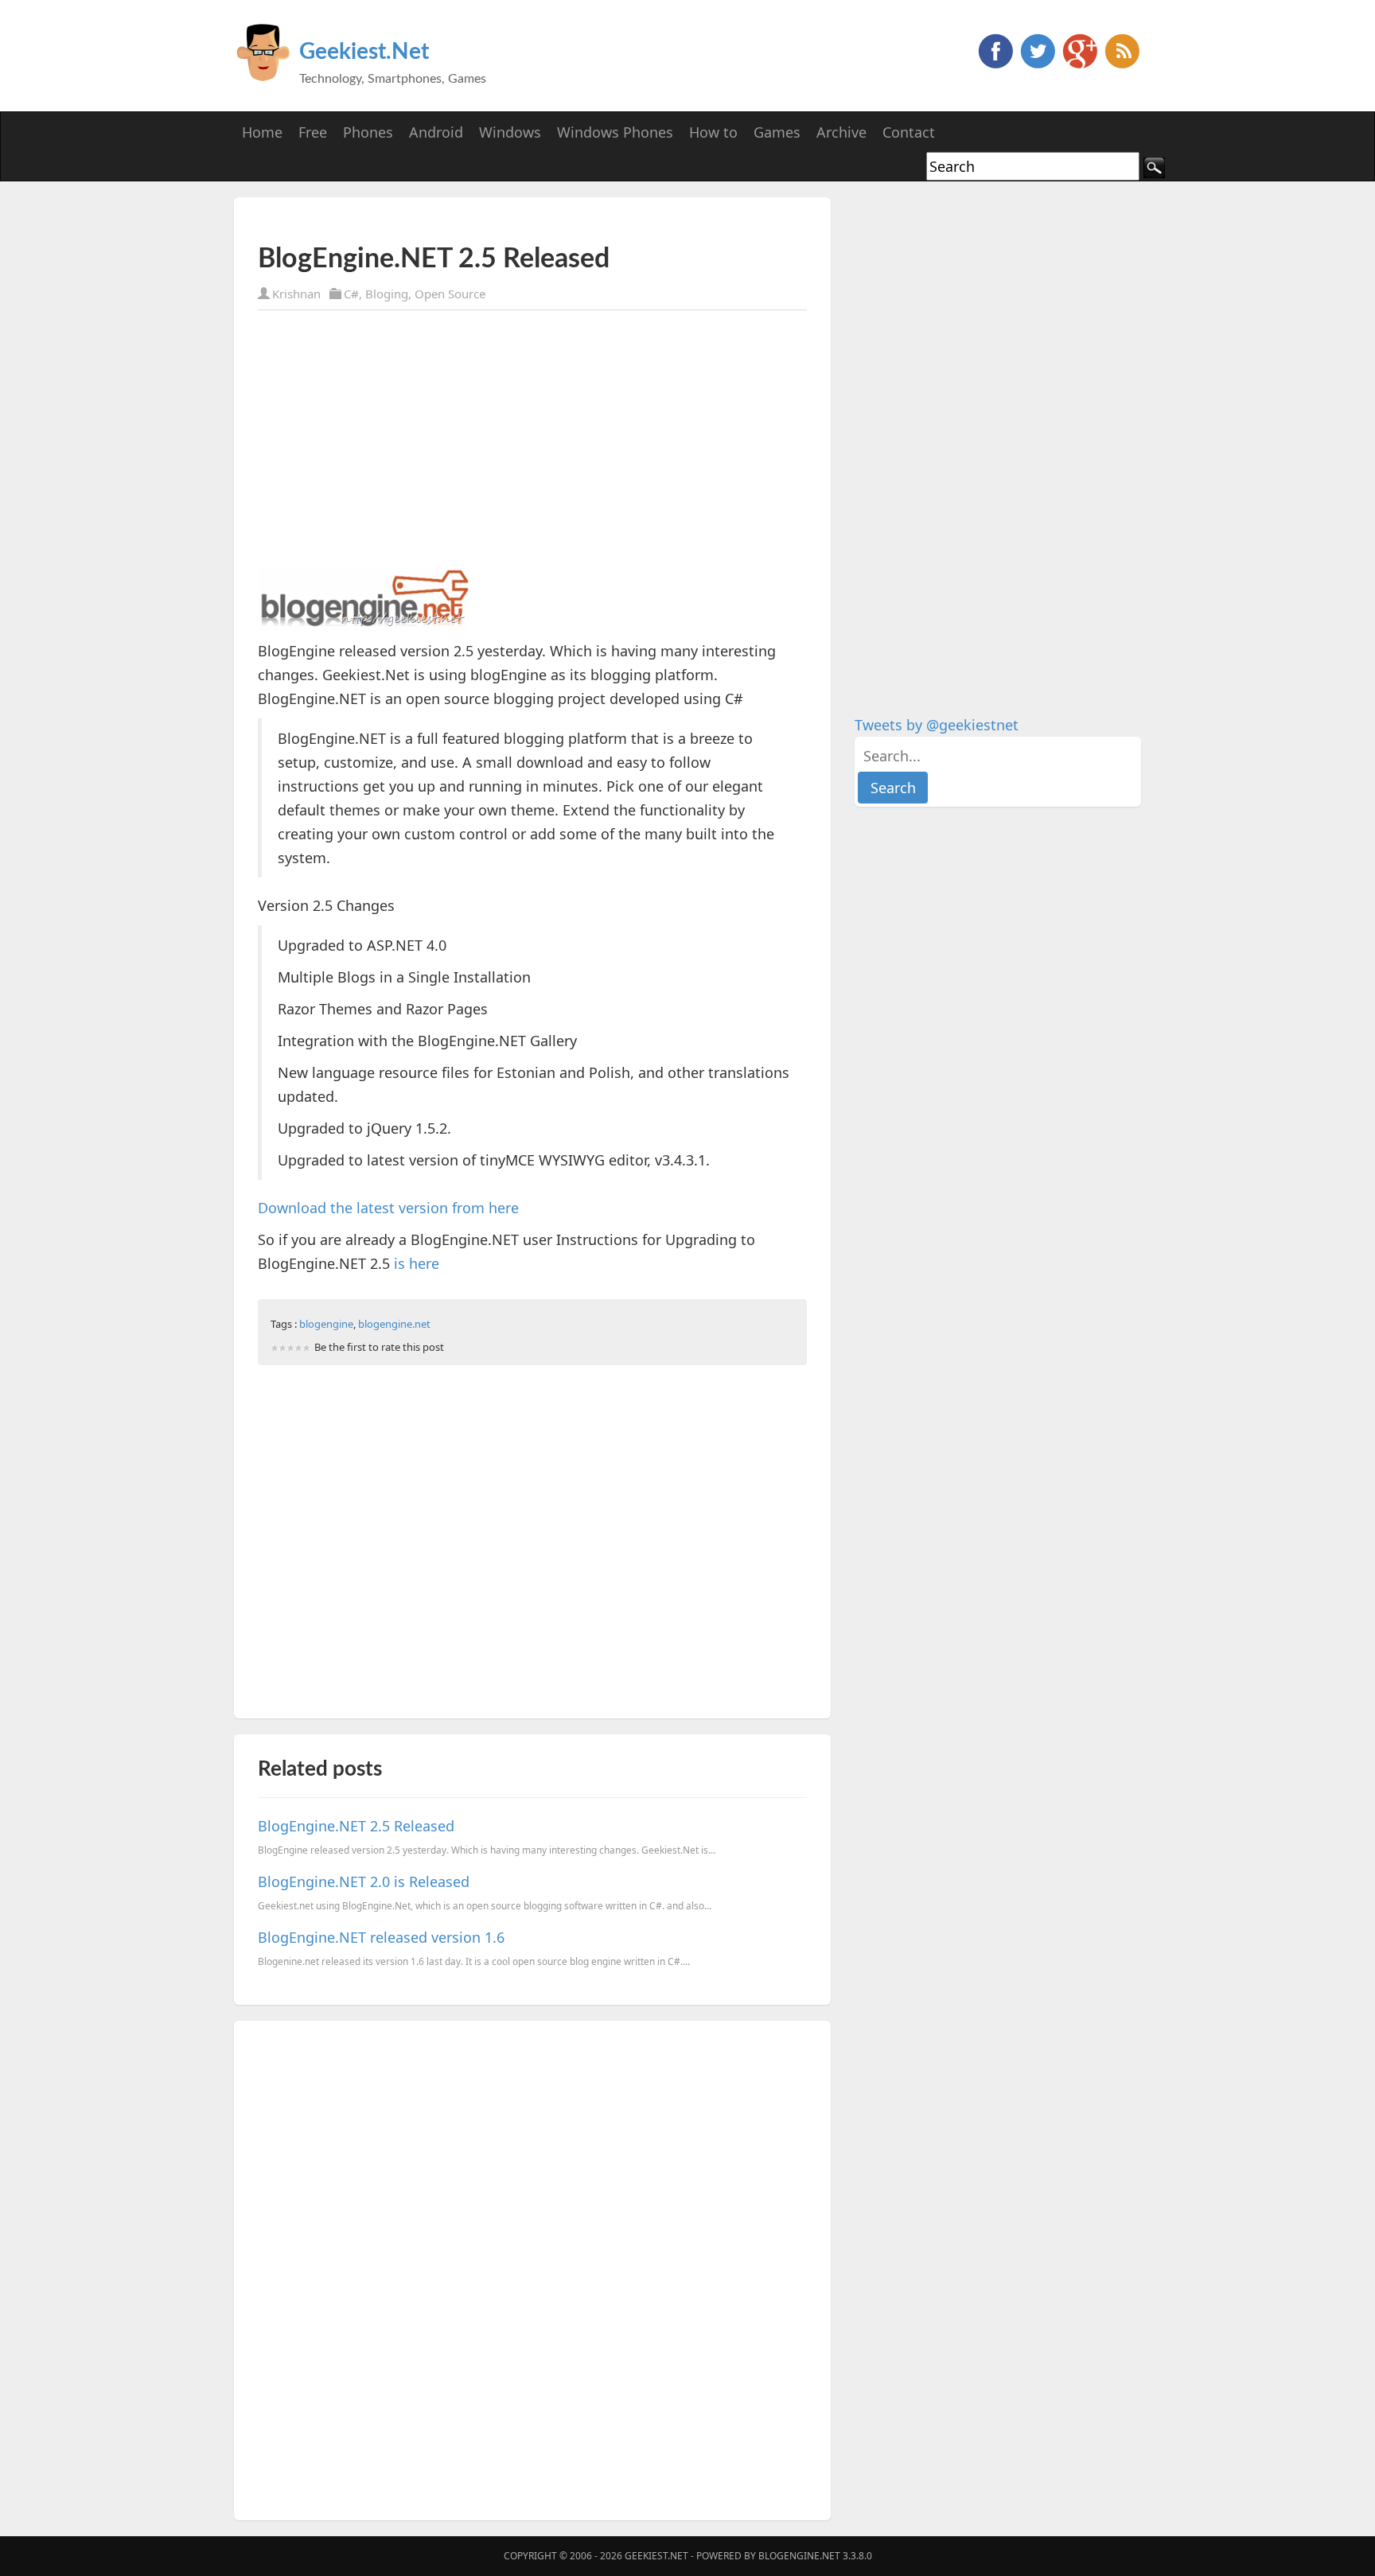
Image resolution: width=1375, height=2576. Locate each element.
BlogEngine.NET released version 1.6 (381, 1937)
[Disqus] (532, 2267)
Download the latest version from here (388, 1208)
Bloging (387, 294)
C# (351, 294)
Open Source (450, 294)
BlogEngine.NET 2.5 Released (356, 1826)
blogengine (326, 1324)
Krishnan (296, 294)
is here (417, 1263)
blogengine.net (394, 1324)
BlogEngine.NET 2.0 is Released (364, 1881)
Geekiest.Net (364, 52)
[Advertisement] (444, 221)
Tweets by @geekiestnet (937, 725)
